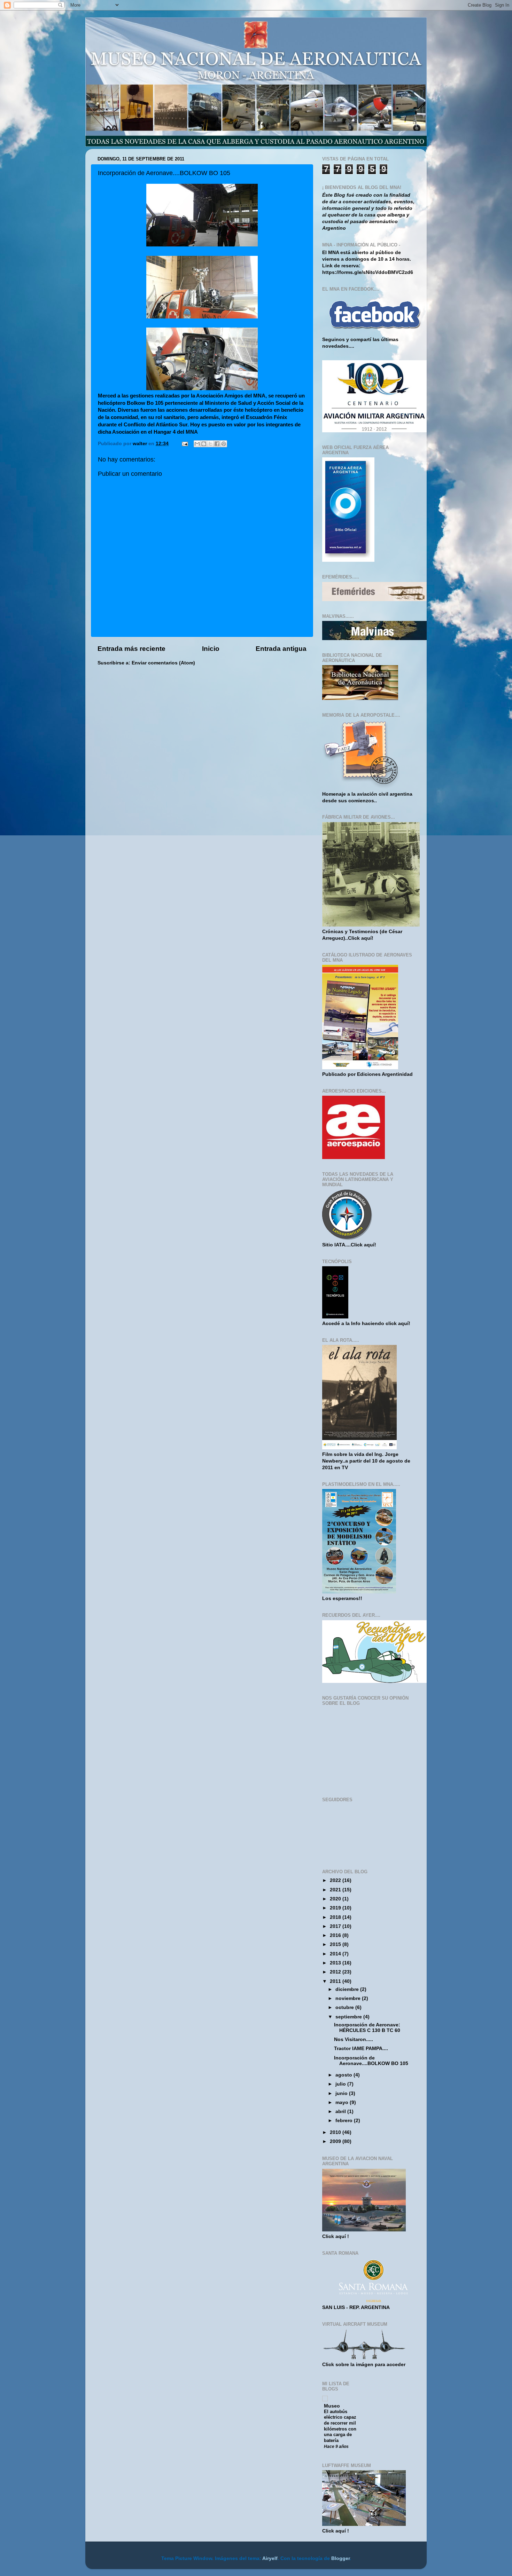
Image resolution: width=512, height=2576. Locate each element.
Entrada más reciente (131, 649)
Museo (332, 2406)
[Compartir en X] (210, 444)
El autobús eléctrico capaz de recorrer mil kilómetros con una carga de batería (340, 2426)
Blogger (340, 2558)
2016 (336, 1935)
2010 (336, 2132)
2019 (336, 1908)
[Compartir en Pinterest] (224, 444)
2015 (336, 1944)
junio (342, 2093)
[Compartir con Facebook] (217, 444)
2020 (336, 1899)
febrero (345, 2121)
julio (341, 2084)
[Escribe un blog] (204, 444)
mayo (343, 2102)
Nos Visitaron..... (354, 2039)
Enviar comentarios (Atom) (163, 663)
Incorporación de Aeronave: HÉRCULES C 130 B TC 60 (367, 2028)
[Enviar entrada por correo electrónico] (184, 444)
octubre (345, 2007)
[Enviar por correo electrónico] (197, 444)
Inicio (211, 649)
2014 (336, 1954)
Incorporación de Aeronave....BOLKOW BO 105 (371, 2061)
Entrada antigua (281, 649)
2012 (336, 1972)
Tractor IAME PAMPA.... (361, 2049)
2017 (336, 1926)
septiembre (349, 2017)
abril (341, 2112)
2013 (336, 1963)
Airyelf (270, 2558)
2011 (336, 1981)
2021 (336, 1890)
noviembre (349, 1998)
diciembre (348, 1989)
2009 (336, 2141)
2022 (336, 1880)
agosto (344, 2075)
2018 (336, 1917)
